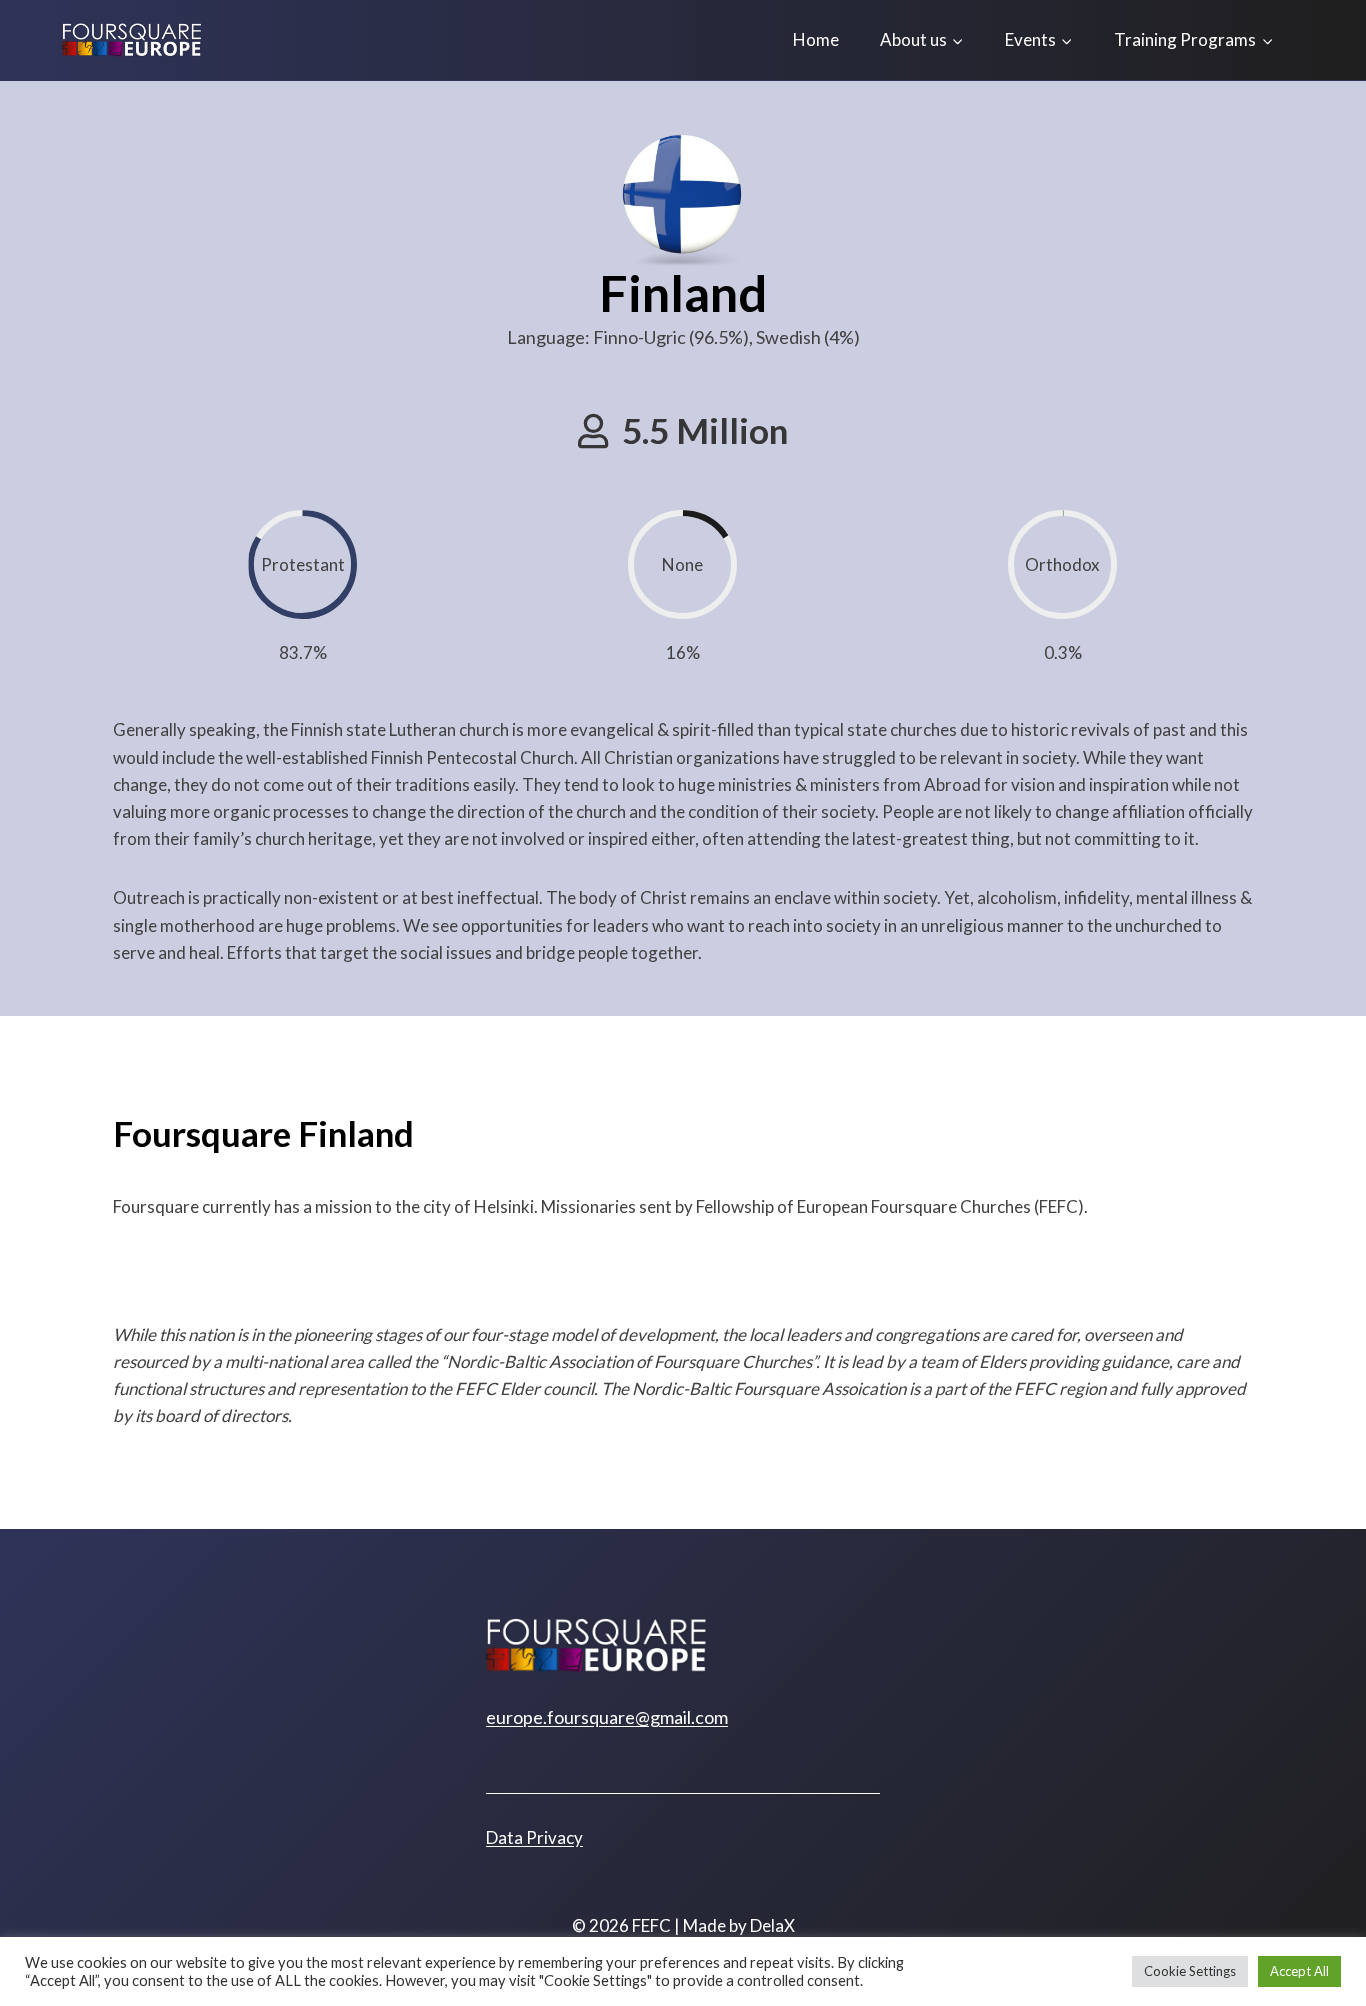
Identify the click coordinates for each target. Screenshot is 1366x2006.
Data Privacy (534, 1837)
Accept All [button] (1299, 1971)
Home (816, 39)
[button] (683, 430)
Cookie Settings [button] (1190, 1971)
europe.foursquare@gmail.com (607, 1717)
